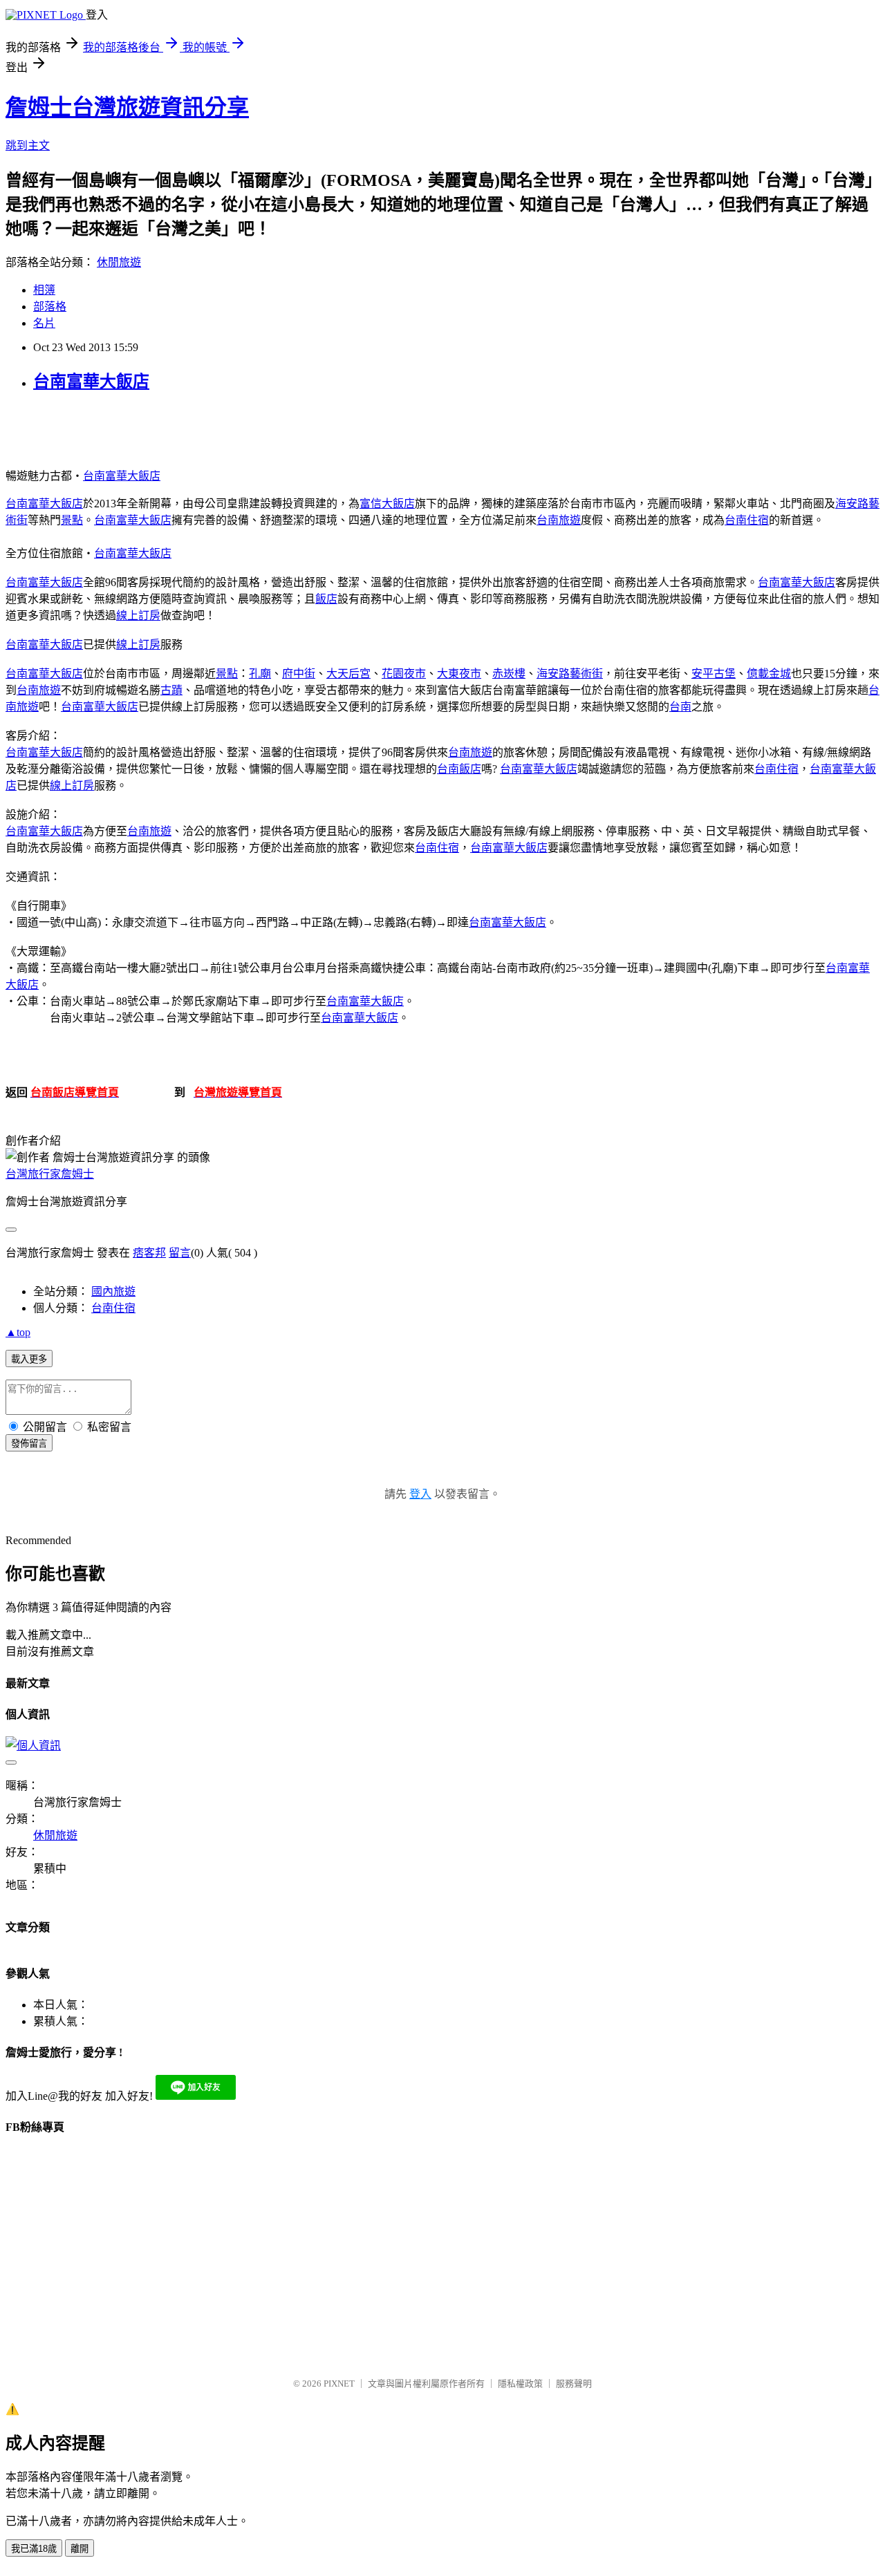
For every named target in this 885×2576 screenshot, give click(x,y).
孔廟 (260, 674)
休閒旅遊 (119, 262)
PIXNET (339, 2384)
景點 (72, 520)
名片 (44, 323)
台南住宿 (747, 520)
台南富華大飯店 (91, 382)
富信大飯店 (387, 504)
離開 (80, 2549)
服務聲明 (574, 2384)
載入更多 (29, 1359)
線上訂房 (138, 615)
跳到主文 (28, 145)
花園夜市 (404, 674)
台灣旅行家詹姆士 (50, 1174)
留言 (180, 1253)
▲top (18, 1332)
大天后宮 (348, 674)
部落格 (50, 307)
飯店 (326, 599)
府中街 (299, 674)
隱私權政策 (520, 2384)
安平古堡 (714, 674)
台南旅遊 (559, 520)
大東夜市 (459, 674)
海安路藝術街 (570, 674)
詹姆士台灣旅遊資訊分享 (127, 107)
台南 (680, 707)
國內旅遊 (113, 1291)
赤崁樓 (509, 674)
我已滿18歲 (34, 2549)
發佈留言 (29, 1444)
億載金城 (769, 674)
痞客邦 (149, 1253)
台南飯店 (459, 769)
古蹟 (171, 690)
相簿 (44, 290)
